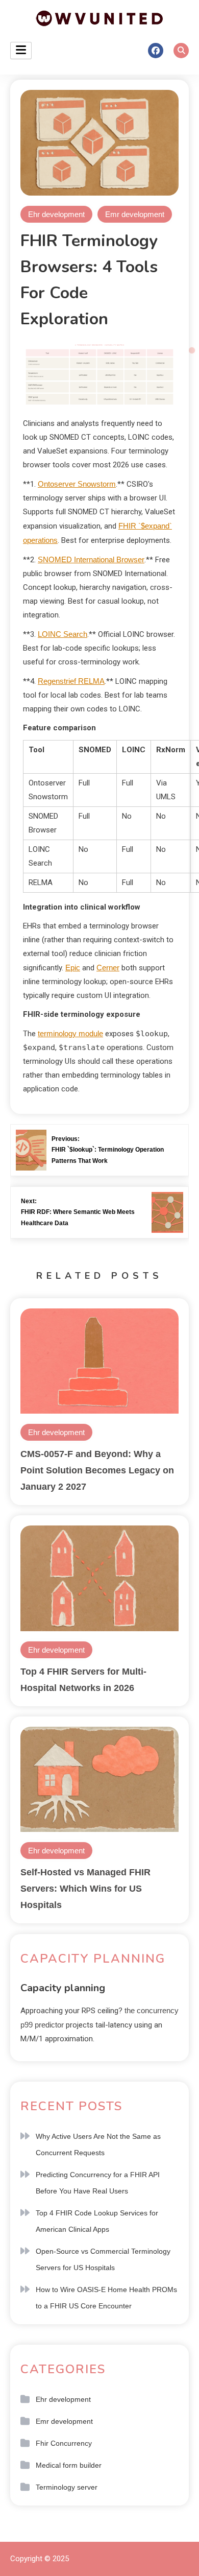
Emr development (135, 214)
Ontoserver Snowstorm (77, 484)
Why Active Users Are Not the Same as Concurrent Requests (98, 2144)
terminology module (70, 1033)
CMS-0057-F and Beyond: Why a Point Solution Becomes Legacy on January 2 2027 (97, 1470)
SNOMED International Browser (91, 559)
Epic (73, 968)
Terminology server (67, 2487)
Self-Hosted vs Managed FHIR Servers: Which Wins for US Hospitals (85, 1889)
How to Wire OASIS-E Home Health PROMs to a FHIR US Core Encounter (106, 2298)
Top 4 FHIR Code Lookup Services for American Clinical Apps (97, 2221)
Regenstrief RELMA (71, 681)
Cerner (108, 968)
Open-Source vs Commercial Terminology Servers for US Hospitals (103, 2259)
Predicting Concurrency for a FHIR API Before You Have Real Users (98, 2183)
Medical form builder (69, 2465)
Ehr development (56, 214)
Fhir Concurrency (64, 2443)
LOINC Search (63, 634)
